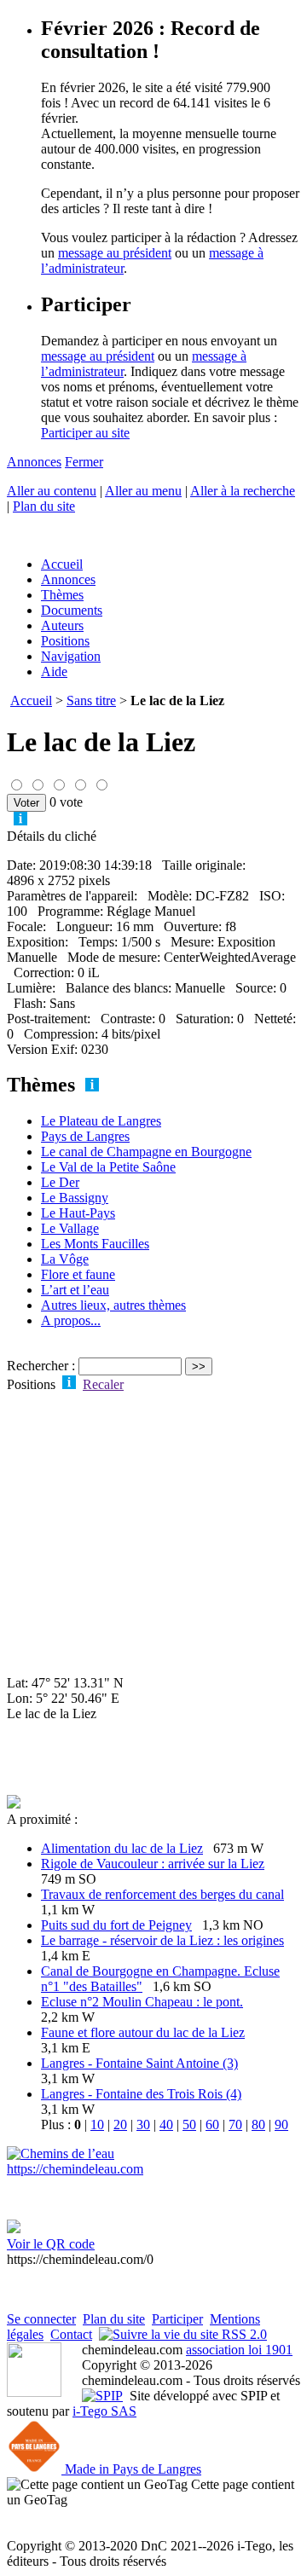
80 (258, 2124)
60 (212, 2124)
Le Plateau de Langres (101, 1121)
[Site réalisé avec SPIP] (102, 2396)
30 (143, 2124)
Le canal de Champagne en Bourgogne (146, 1152)
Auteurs (62, 625)
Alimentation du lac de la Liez (122, 1848)
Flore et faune (78, 1274)
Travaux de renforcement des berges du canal (162, 1894)
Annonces (34, 462)
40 (166, 2124)
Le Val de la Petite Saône (108, 1167)
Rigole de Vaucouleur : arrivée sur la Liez (153, 1864)
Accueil (62, 564)
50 (189, 2124)
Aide (54, 671)
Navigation (71, 656)
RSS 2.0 (243, 2334)
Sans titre (91, 700)
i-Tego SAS (104, 2411)
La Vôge (65, 1259)
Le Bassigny (75, 1198)
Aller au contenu (52, 491)
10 (97, 2124)
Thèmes (62, 595)
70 (235, 2124)
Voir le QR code (51, 2244)
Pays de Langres (85, 1136)
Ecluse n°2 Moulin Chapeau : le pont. (142, 2002)
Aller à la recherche (243, 491)
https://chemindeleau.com (75, 2169)
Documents (72, 610)
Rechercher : (41, 1366)
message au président (115, 253)
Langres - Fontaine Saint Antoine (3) (139, 2063)
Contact (71, 2334)
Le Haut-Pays (78, 1213)
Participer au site (85, 433)
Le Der (60, 1182)
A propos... (71, 1320)
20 (120, 2124)
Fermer (84, 462)
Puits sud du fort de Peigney (116, 1925)
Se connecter (41, 2319)
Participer (177, 2319)
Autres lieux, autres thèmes (113, 1305)
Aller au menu (143, 491)
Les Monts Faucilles (95, 1244)
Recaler (103, 1384)
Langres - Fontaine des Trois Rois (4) (141, 2094)
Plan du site (44, 506)
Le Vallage (70, 1228)
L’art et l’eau (75, 1290)
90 (281, 2124)
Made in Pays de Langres (131, 2469)
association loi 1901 (239, 2350)
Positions (65, 641)
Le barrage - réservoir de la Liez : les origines (162, 1940)
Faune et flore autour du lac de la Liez (143, 2032)
